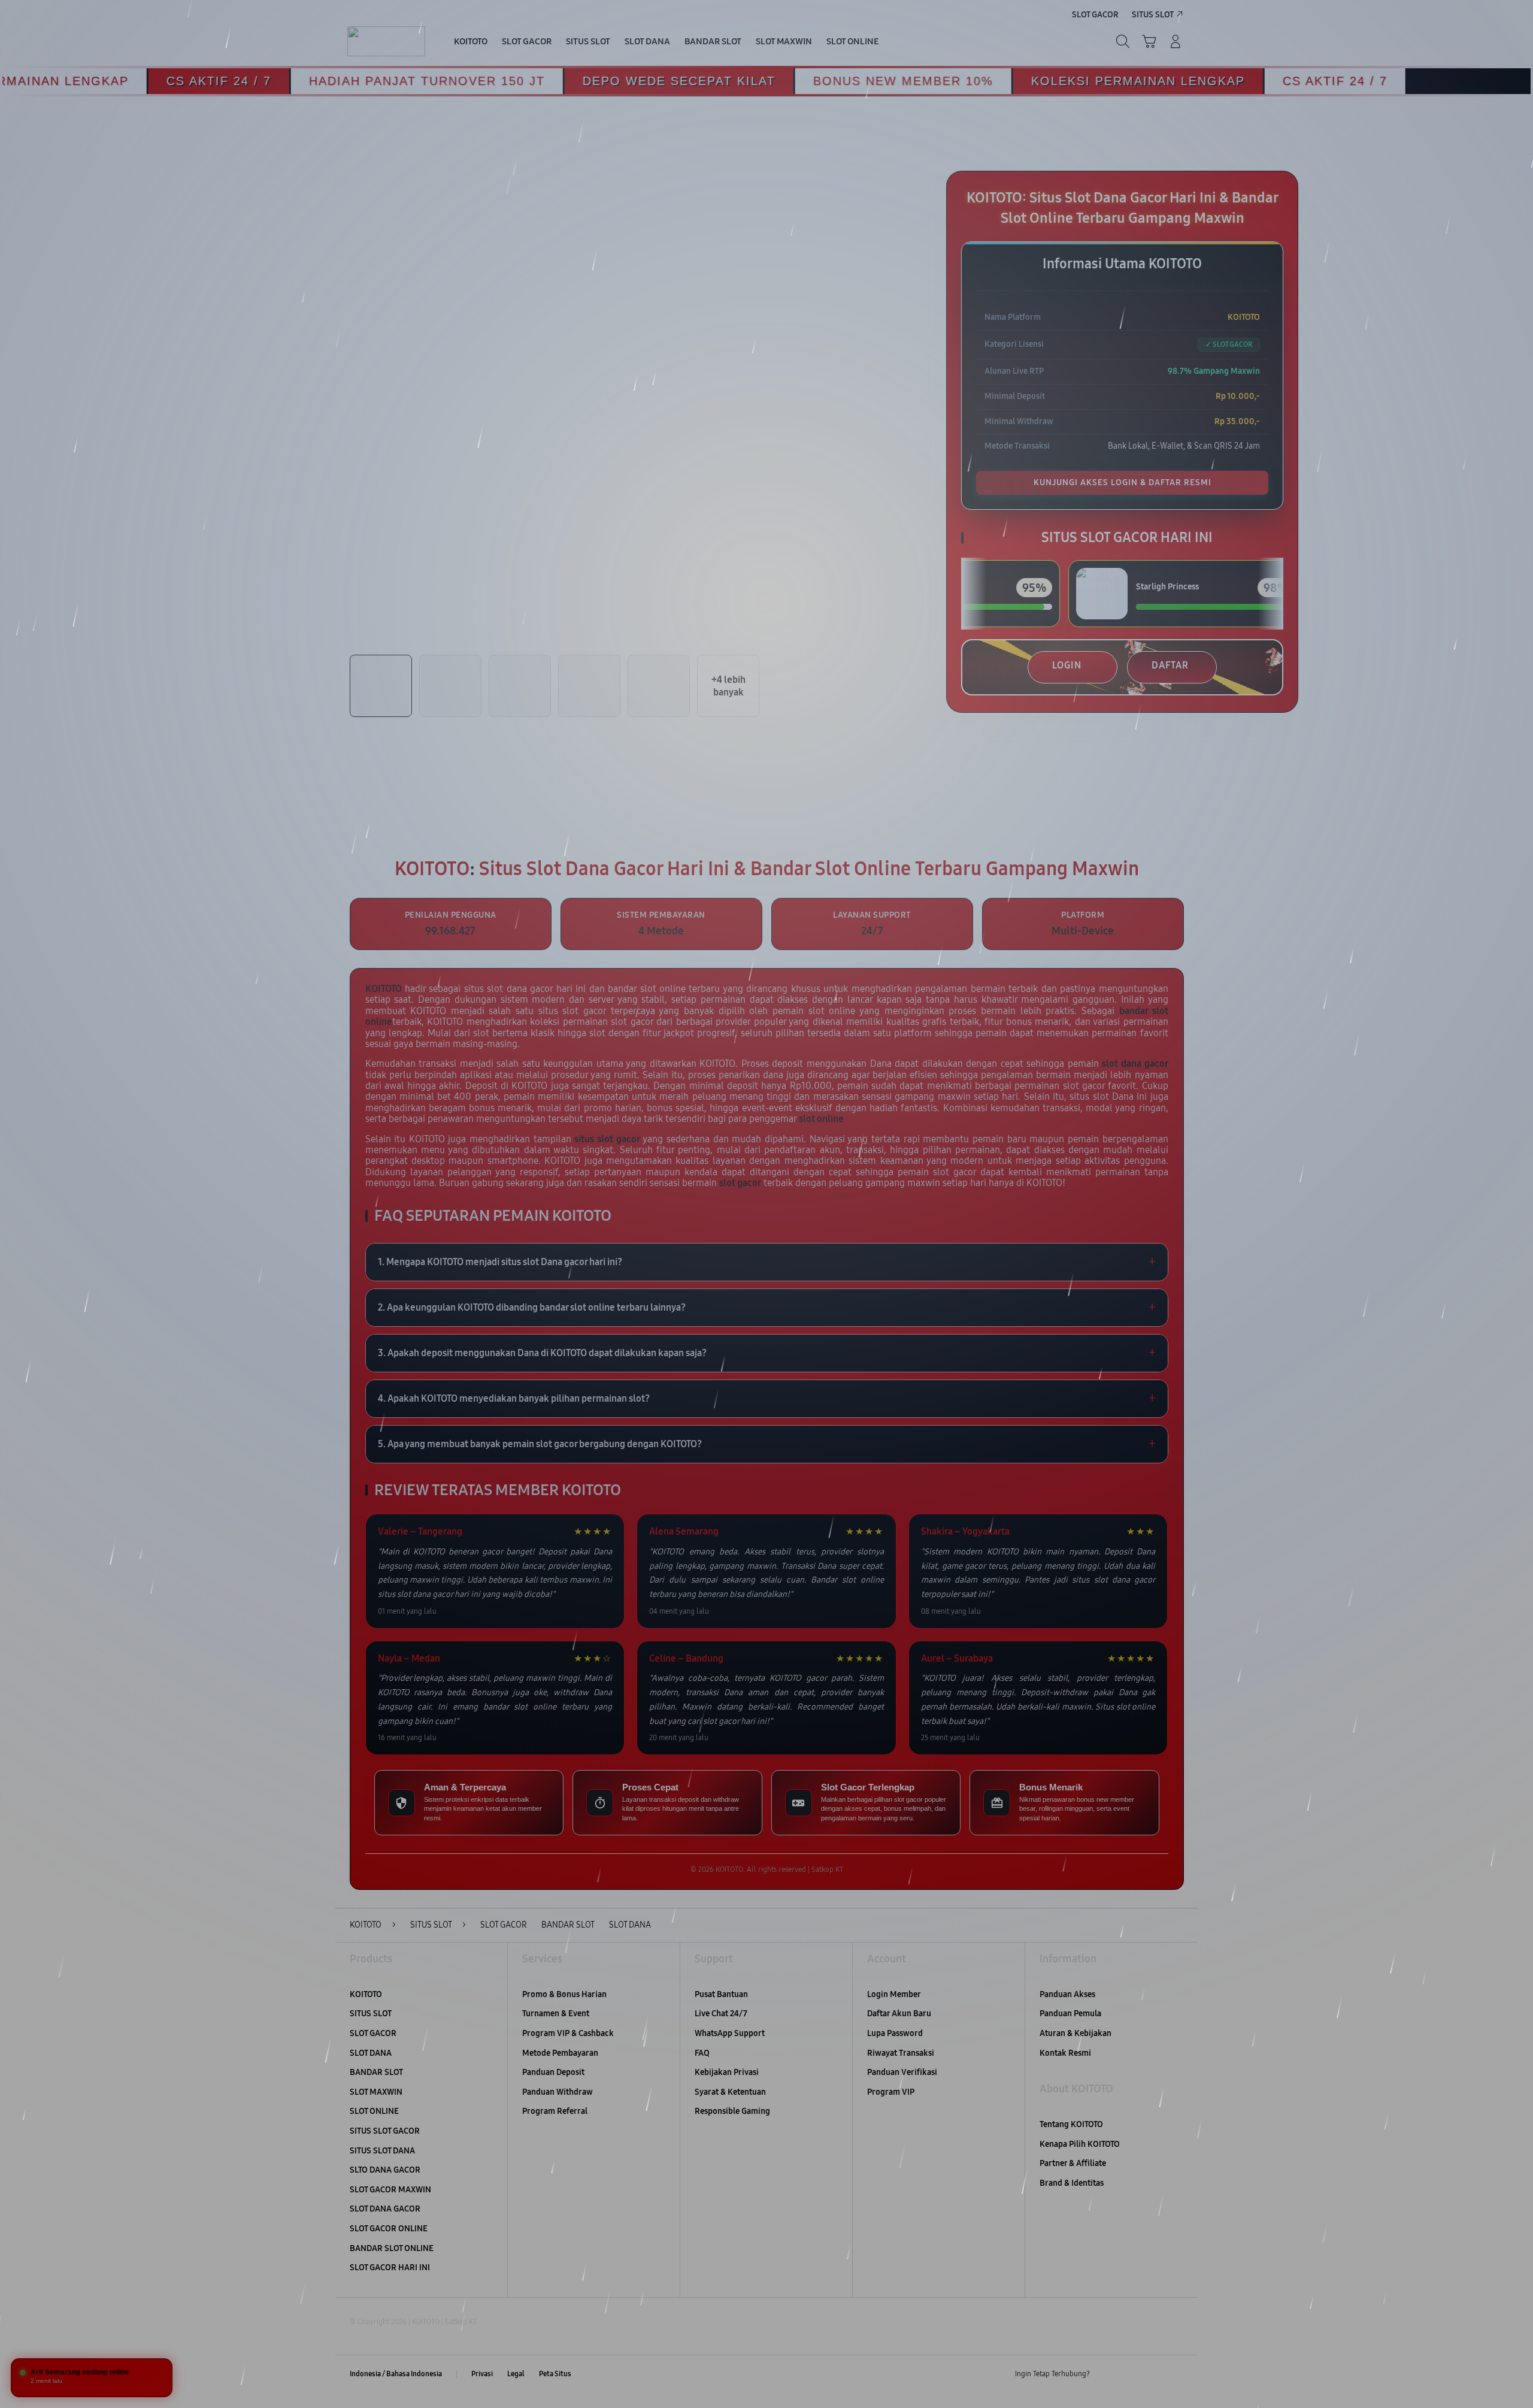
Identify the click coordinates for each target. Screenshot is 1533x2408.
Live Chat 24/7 (721, 2014)
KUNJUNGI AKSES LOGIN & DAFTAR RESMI (1123, 482)
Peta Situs (555, 2374)
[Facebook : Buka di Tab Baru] (1106, 2374)
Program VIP (891, 2092)
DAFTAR (1170, 665)
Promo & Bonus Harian (564, 1994)
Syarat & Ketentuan (730, 2092)
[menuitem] (471, 43)
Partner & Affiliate (1073, 2163)
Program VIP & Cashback (568, 2033)
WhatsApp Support (730, 2033)
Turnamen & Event (556, 2014)
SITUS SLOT (371, 2014)
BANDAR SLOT (376, 2072)
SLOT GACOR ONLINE (389, 2229)
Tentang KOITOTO (1071, 2124)
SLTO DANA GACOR (385, 2170)
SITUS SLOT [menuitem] (1153, 15)
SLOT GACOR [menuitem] (1095, 15)
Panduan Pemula (1070, 2014)
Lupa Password (895, 2033)
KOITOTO (366, 1994)
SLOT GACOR (373, 2033)
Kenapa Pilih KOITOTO (1080, 2144)
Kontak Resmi (1065, 2053)
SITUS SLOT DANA (382, 2151)
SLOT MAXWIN (376, 2092)
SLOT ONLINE (374, 2111)
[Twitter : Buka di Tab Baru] (1129, 2374)
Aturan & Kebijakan (1075, 2033)
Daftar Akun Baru (899, 2014)
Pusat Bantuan (721, 1994)
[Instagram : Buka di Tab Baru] (1153, 2374)
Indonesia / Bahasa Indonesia (396, 2374)
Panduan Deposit (553, 2072)
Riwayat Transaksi (901, 2053)
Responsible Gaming (732, 2111)
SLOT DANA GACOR (385, 2209)
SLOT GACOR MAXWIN (390, 2190)
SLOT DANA (371, 2053)
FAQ (702, 2053)
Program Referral (555, 2111)
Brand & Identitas (1072, 2183)
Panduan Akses (1067, 1994)
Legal (516, 2374)
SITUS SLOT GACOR (385, 2131)
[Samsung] (386, 41)
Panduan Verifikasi (902, 2072)
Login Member (894, 1994)
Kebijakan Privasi (727, 2072)
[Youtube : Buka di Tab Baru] (1176, 2374)
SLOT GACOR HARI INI (390, 2268)
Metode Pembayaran (560, 2053)
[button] (1149, 41)
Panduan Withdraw (558, 2092)
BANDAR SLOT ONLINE (392, 2248)
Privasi (482, 2374)
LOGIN (1067, 665)
